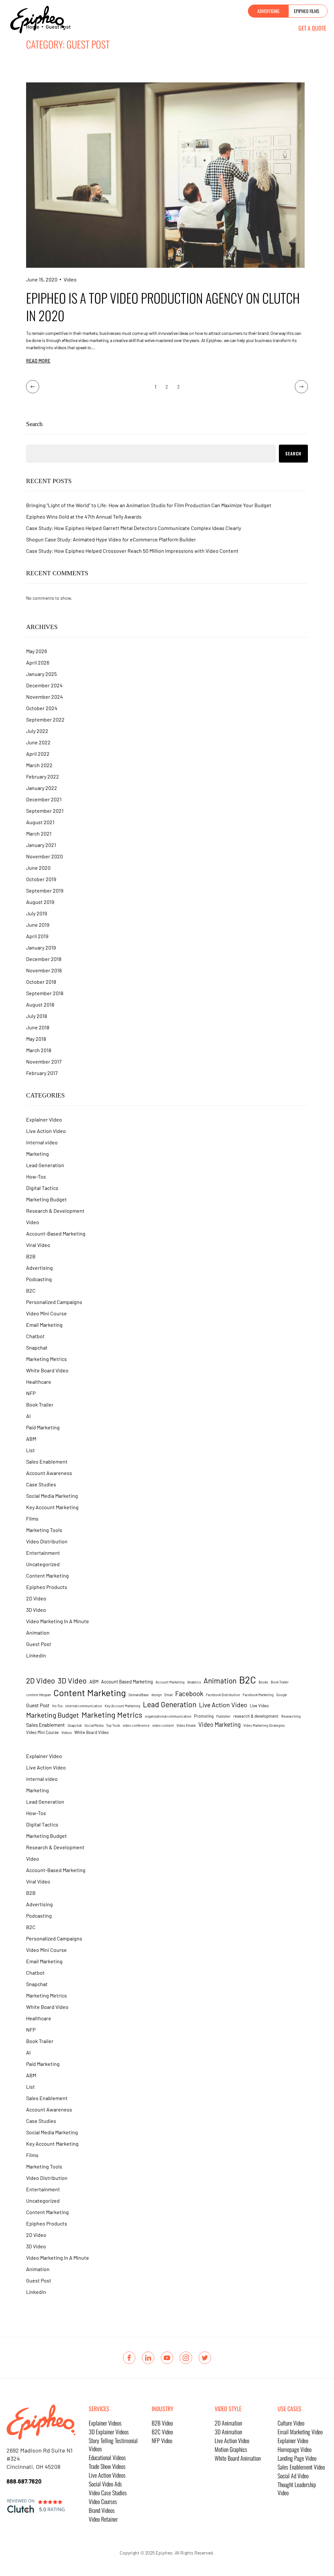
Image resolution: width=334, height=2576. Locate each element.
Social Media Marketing (52, 1496)
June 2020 (38, 868)
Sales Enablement (47, 1461)
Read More (38, 361)
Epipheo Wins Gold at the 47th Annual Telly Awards (84, 516)
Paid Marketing (43, 1427)
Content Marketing (47, 1575)
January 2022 (42, 788)
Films (32, 1518)
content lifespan (38, 1695)
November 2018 (44, 970)
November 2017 (44, 1061)
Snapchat (37, 1347)
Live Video (259, 1706)
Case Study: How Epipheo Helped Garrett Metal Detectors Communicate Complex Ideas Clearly (134, 528)
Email (168, 1695)
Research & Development (55, 1211)
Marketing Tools (44, 1530)
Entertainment (43, 1553)
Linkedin (36, 1655)
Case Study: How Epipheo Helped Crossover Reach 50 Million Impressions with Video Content (132, 551)
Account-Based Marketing (56, 1233)
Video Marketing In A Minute (58, 1621)
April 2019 (37, 936)
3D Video (36, 1610)
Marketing (38, 1154)
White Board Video (47, 1370)
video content (163, 1725)
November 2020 (45, 856)
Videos (67, 1732)
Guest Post (39, 1644)
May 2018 (36, 1039)
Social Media (94, 1725)
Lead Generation (45, 1165)
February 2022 (43, 776)
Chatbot (35, 1336)
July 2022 (37, 731)
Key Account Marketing (52, 1507)
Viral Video (38, 1245)
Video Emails (186, 1725)
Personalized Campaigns (54, 1302)
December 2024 (44, 685)
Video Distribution (47, 1541)
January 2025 (41, 674)
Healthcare (39, 1382)
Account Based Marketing (127, 1682)
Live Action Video (46, 1131)
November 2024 (45, 697)
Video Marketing (220, 1724)
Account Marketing (170, 1682)
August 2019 (40, 902)
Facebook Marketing (258, 1695)
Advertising (39, 1268)
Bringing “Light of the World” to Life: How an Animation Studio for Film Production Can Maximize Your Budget (149, 505)
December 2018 (44, 959)
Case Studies (41, 1484)
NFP (31, 1393)
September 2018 (45, 993)
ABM (31, 1439)
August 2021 (40, 822)
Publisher (223, 1716)
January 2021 (41, 845)
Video (70, 279)
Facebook (189, 1694)
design (157, 1695)
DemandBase (139, 1695)
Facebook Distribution (223, 1695)
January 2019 (41, 947)
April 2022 (38, 754)
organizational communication (168, 1716)
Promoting (204, 1716)
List (30, 1450)
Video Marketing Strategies (264, 1725)
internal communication (84, 1706)
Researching (291, 1716)
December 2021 (44, 799)
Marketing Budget (46, 1199)
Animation (38, 1632)
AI (28, 1416)
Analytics (194, 1682)
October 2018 (41, 982)
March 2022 (39, 765)
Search (34, 424)
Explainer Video (44, 1119)
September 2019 (45, 890)
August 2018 (40, 1004)
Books (263, 1682)
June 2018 (38, 1027)
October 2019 (41, 879)
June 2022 (38, 742)
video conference (136, 1725)
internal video (42, 1142)
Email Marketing (44, 1325)
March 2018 (39, 1050)
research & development (256, 1716)
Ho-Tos (57, 1706)
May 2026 (37, 651)
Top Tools (113, 1725)
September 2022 (45, 719)
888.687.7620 (24, 2481)
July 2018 (37, 1016)
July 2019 (37, 913)
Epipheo (164, 2553)
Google (282, 1695)
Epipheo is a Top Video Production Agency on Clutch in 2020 (163, 307)
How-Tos (36, 1176)
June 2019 (38, 925)
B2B (31, 1256)
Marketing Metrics (46, 1359)
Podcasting (39, 1279)
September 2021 (45, 811)
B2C (31, 1290)
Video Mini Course (46, 1313)
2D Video (36, 1598)
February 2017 (42, 1073)
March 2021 (39, 833)
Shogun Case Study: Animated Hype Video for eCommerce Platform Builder (111, 539)
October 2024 (42, 708)
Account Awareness (49, 1473)
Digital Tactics (42, 1188)
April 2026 (38, 662)
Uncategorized (43, 1564)
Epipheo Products (47, 1587)
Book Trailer (40, 1404)
